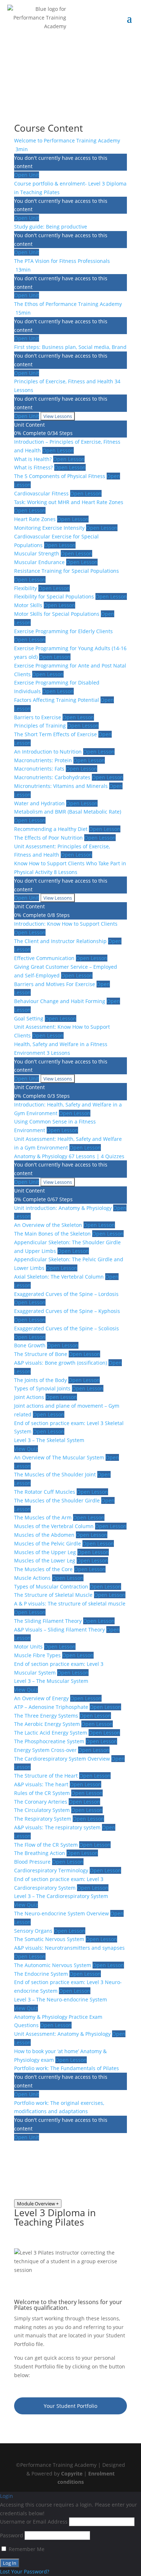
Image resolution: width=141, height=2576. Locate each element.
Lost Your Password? (25, 2571)
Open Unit (27, 175)
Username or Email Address (34, 2522)
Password (12, 2535)
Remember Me (26, 2549)
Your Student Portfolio (70, 2406)
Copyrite (72, 2473)
